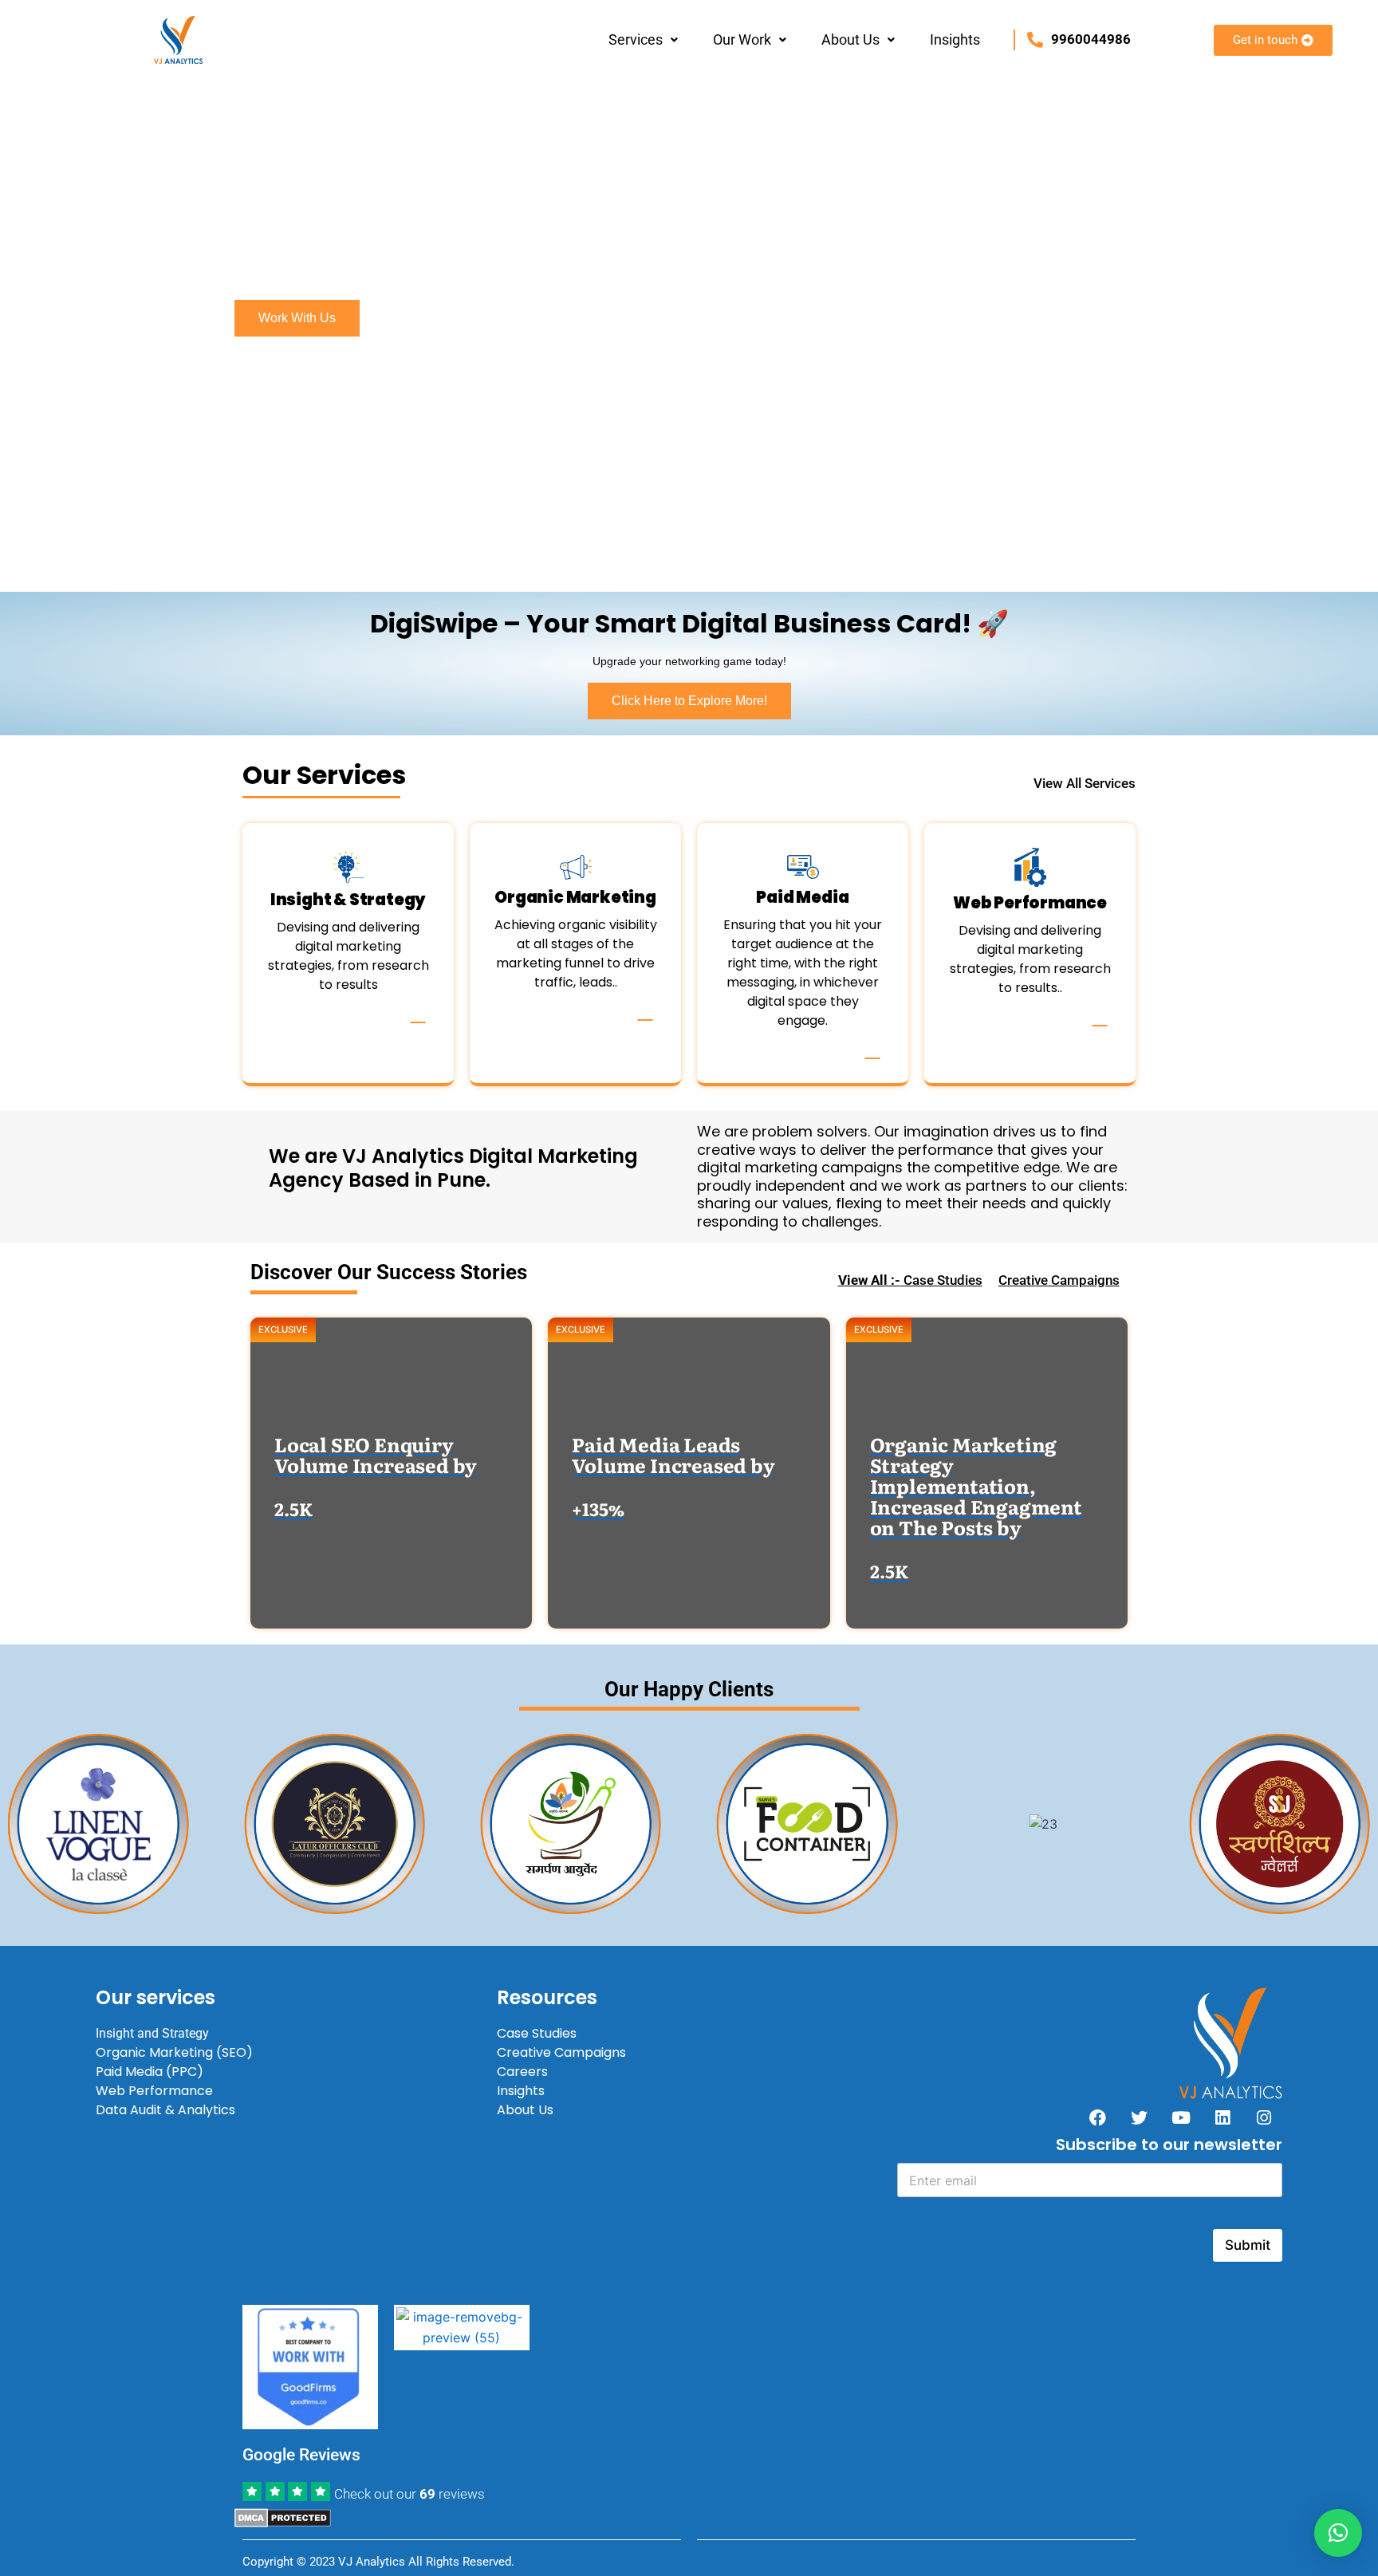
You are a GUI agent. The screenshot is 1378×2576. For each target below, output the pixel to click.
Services (636, 39)
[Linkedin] (1222, 2117)
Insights (955, 39)
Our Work (742, 39)
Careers (522, 2072)
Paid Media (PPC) (150, 2072)
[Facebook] (1098, 2117)
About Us (850, 39)
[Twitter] (1140, 2117)
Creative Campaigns (1059, 1280)
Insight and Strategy (152, 2033)
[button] (643, 40)
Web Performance (154, 2091)
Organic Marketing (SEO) (174, 2052)
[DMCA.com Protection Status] (283, 2516)
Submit (1248, 2245)
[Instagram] (1264, 2117)
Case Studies (910, 1280)
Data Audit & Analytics (165, 2110)
